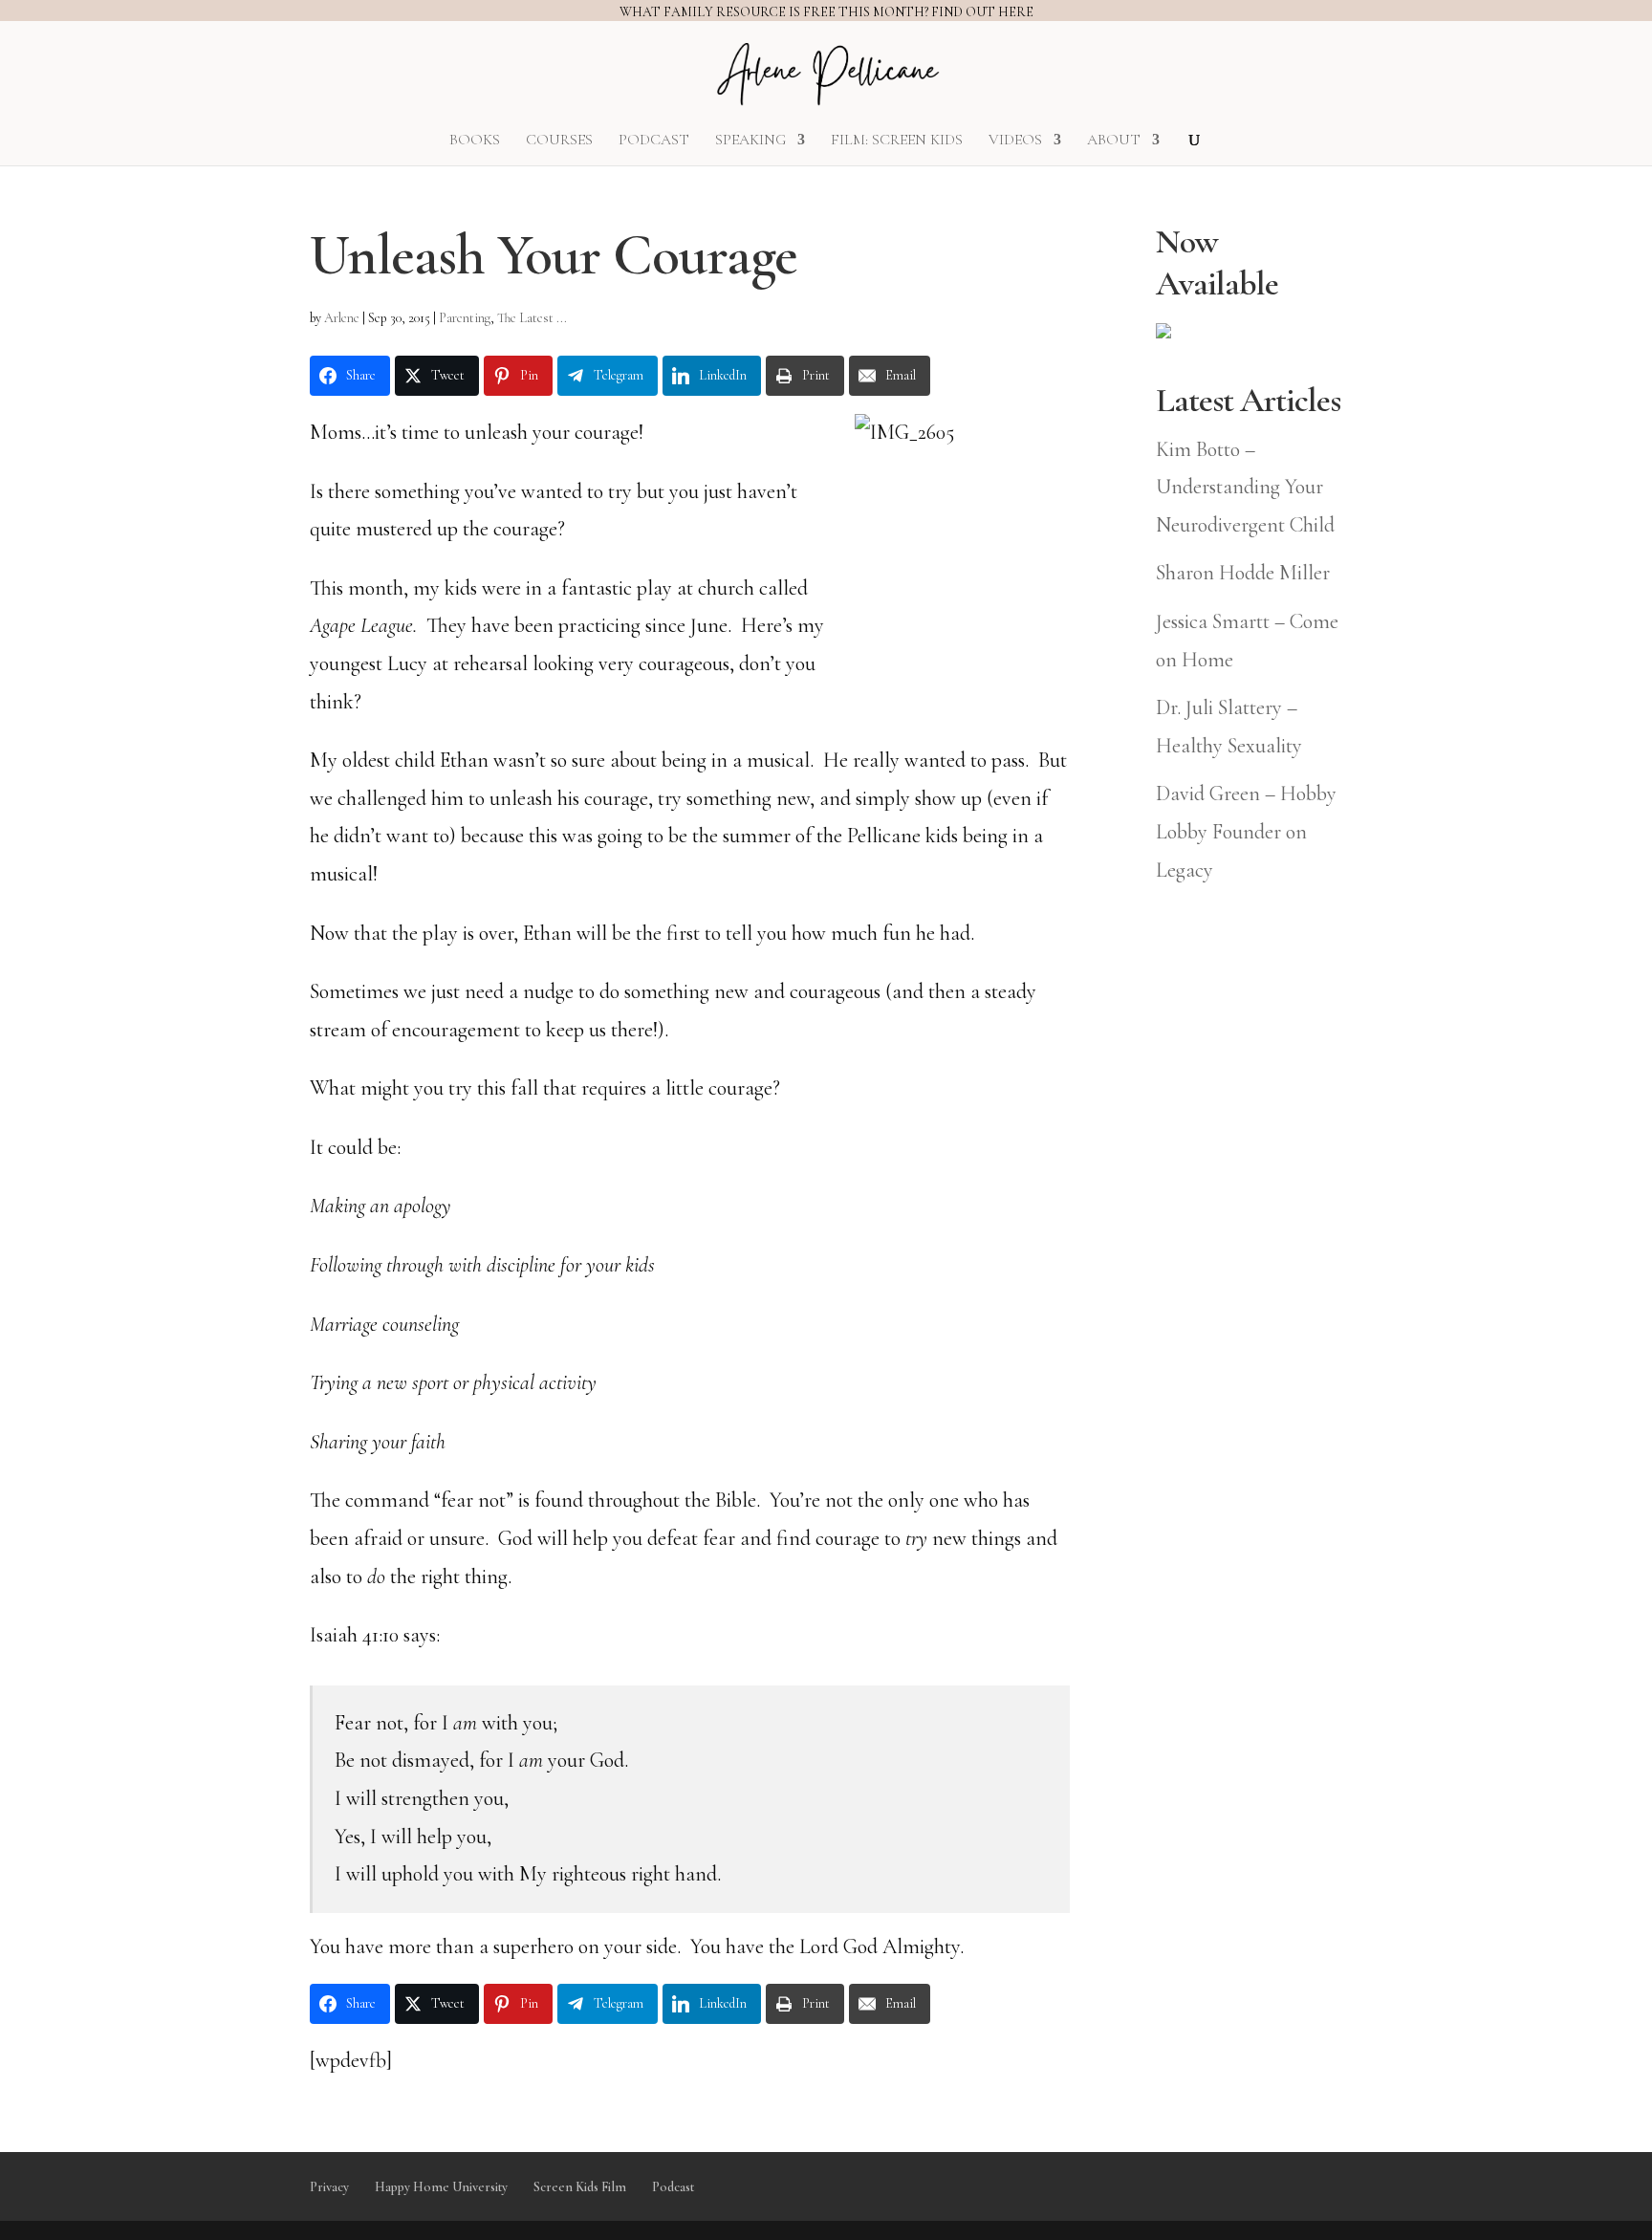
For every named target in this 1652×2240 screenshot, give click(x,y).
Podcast (654, 141)
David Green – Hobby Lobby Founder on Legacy (1246, 831)
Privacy (329, 2187)
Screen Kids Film (580, 2187)
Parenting (465, 318)
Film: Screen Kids (897, 141)
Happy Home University (441, 2187)
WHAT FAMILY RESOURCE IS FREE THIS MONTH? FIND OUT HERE (826, 12)
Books (475, 141)
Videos (1015, 141)
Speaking (750, 141)
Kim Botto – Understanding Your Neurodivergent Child (1245, 487)
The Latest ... (532, 318)
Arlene (342, 318)
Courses (559, 141)
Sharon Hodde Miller (1243, 573)
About (1114, 141)
